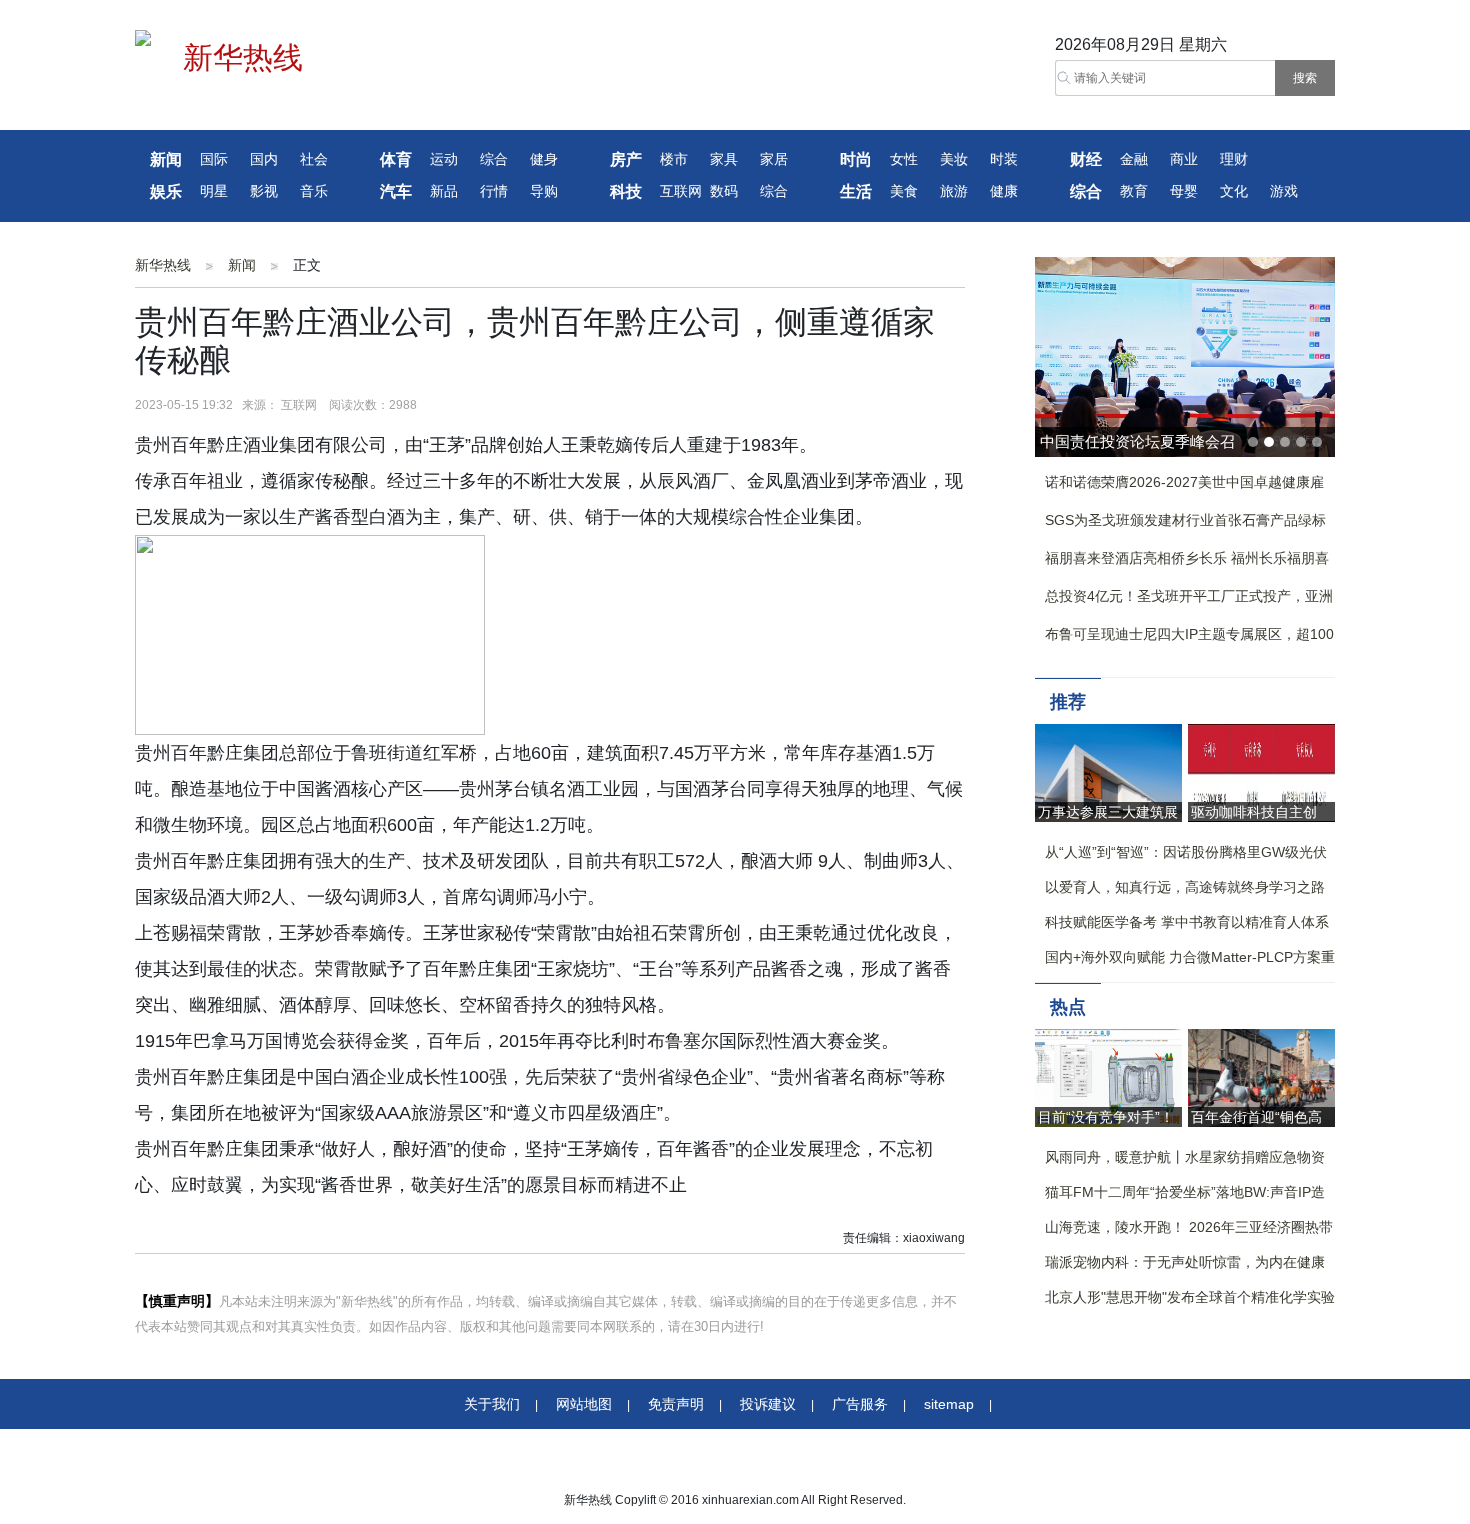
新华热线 (163, 265)
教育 (1134, 191)
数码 (724, 191)
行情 (494, 191)
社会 (314, 159)
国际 (214, 159)
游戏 (1284, 191)
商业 (1184, 159)
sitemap (949, 1404)
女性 (904, 159)
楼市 (674, 159)
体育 (396, 159)
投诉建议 (768, 1404)
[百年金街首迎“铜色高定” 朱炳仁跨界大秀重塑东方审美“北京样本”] (1261, 1076)
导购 (544, 191)
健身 (544, 159)
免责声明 (676, 1404)
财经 (1086, 159)
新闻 (166, 159)
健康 (1004, 191)
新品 (444, 191)
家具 (724, 159)
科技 (626, 191)
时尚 (856, 159)
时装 (1004, 159)
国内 (264, 159)
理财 (1234, 159)
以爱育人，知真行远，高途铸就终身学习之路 (1185, 887)
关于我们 (492, 1404)
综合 (494, 159)
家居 (774, 159)
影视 (264, 191)
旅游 (954, 191)
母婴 (1184, 191)
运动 (444, 159)
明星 (214, 191)
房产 (626, 159)
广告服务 (860, 1404)
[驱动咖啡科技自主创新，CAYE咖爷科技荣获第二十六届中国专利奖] (1261, 771)
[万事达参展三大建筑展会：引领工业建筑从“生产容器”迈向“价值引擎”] (1108, 771)
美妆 (954, 159)
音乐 (314, 191)
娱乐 (166, 191)
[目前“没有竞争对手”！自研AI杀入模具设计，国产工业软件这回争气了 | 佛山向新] (1108, 1076)
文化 (1234, 191)
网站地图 (584, 1404)
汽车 (396, 191)
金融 (1134, 159)
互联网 (681, 191)
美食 (904, 191)
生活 (856, 191)
